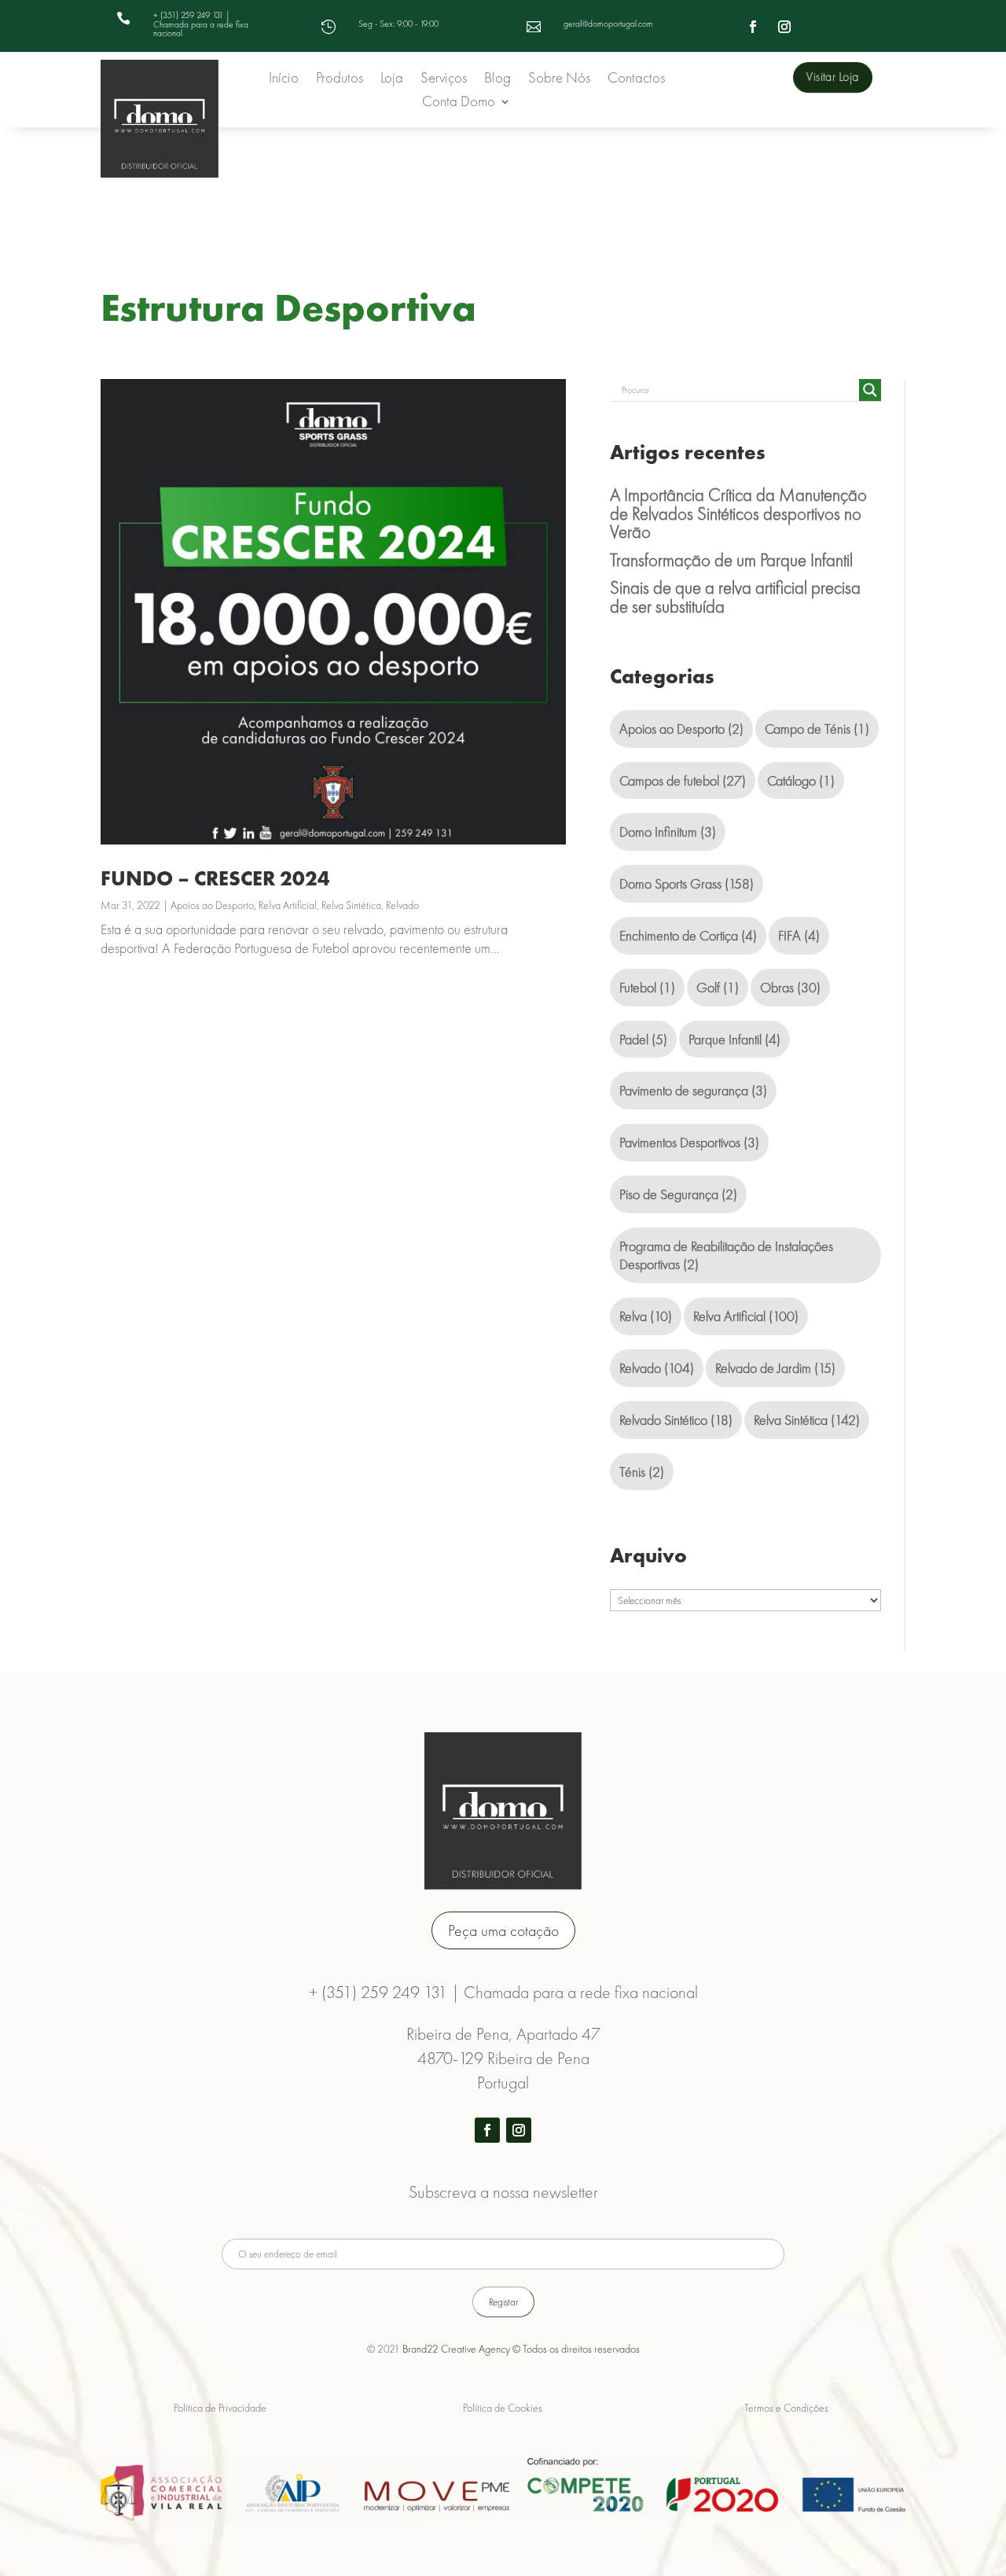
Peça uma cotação (503, 1930)
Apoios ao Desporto (212, 905)
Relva (646, 1316)
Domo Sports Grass (687, 883)
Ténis (642, 1472)
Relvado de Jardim (775, 1368)
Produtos (340, 80)
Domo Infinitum (668, 832)
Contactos (636, 80)
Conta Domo (459, 103)
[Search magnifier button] (870, 390)
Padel (643, 1039)
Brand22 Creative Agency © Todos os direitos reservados (521, 2349)
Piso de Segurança (678, 1194)
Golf (718, 987)
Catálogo (801, 780)
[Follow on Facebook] (753, 27)
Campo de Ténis (817, 729)
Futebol (647, 987)
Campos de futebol (683, 780)
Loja (392, 80)
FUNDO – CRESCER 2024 (215, 878)
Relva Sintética (351, 905)
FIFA (799, 935)
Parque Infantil (734, 1039)
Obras (790, 987)
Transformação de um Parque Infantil (731, 560)
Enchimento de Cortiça (688, 935)
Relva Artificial (288, 905)
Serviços (444, 80)
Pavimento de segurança (693, 1090)
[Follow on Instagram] (784, 27)
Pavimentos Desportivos (689, 1142)
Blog (497, 80)
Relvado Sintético (676, 1420)
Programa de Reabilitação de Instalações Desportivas (726, 1255)
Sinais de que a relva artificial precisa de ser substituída (735, 597)
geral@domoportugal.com (608, 24)
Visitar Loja (832, 77)
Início (284, 80)
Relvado (402, 905)
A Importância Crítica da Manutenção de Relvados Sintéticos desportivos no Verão (738, 513)
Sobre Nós (559, 80)
